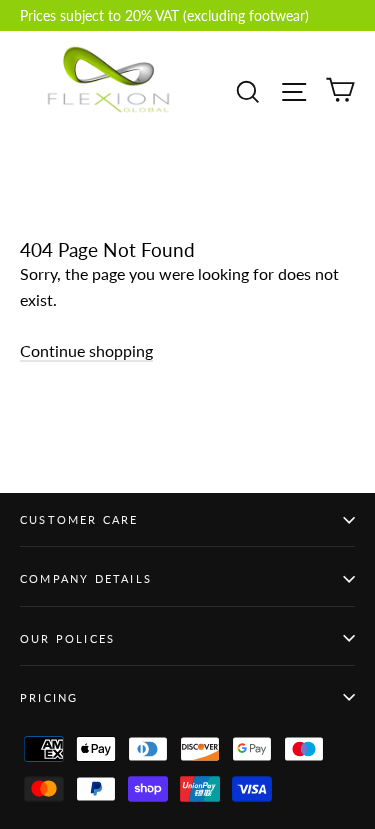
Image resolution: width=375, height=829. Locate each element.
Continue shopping (86, 350)
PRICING (49, 697)
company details (86, 578)
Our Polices (67, 638)
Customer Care (79, 519)
